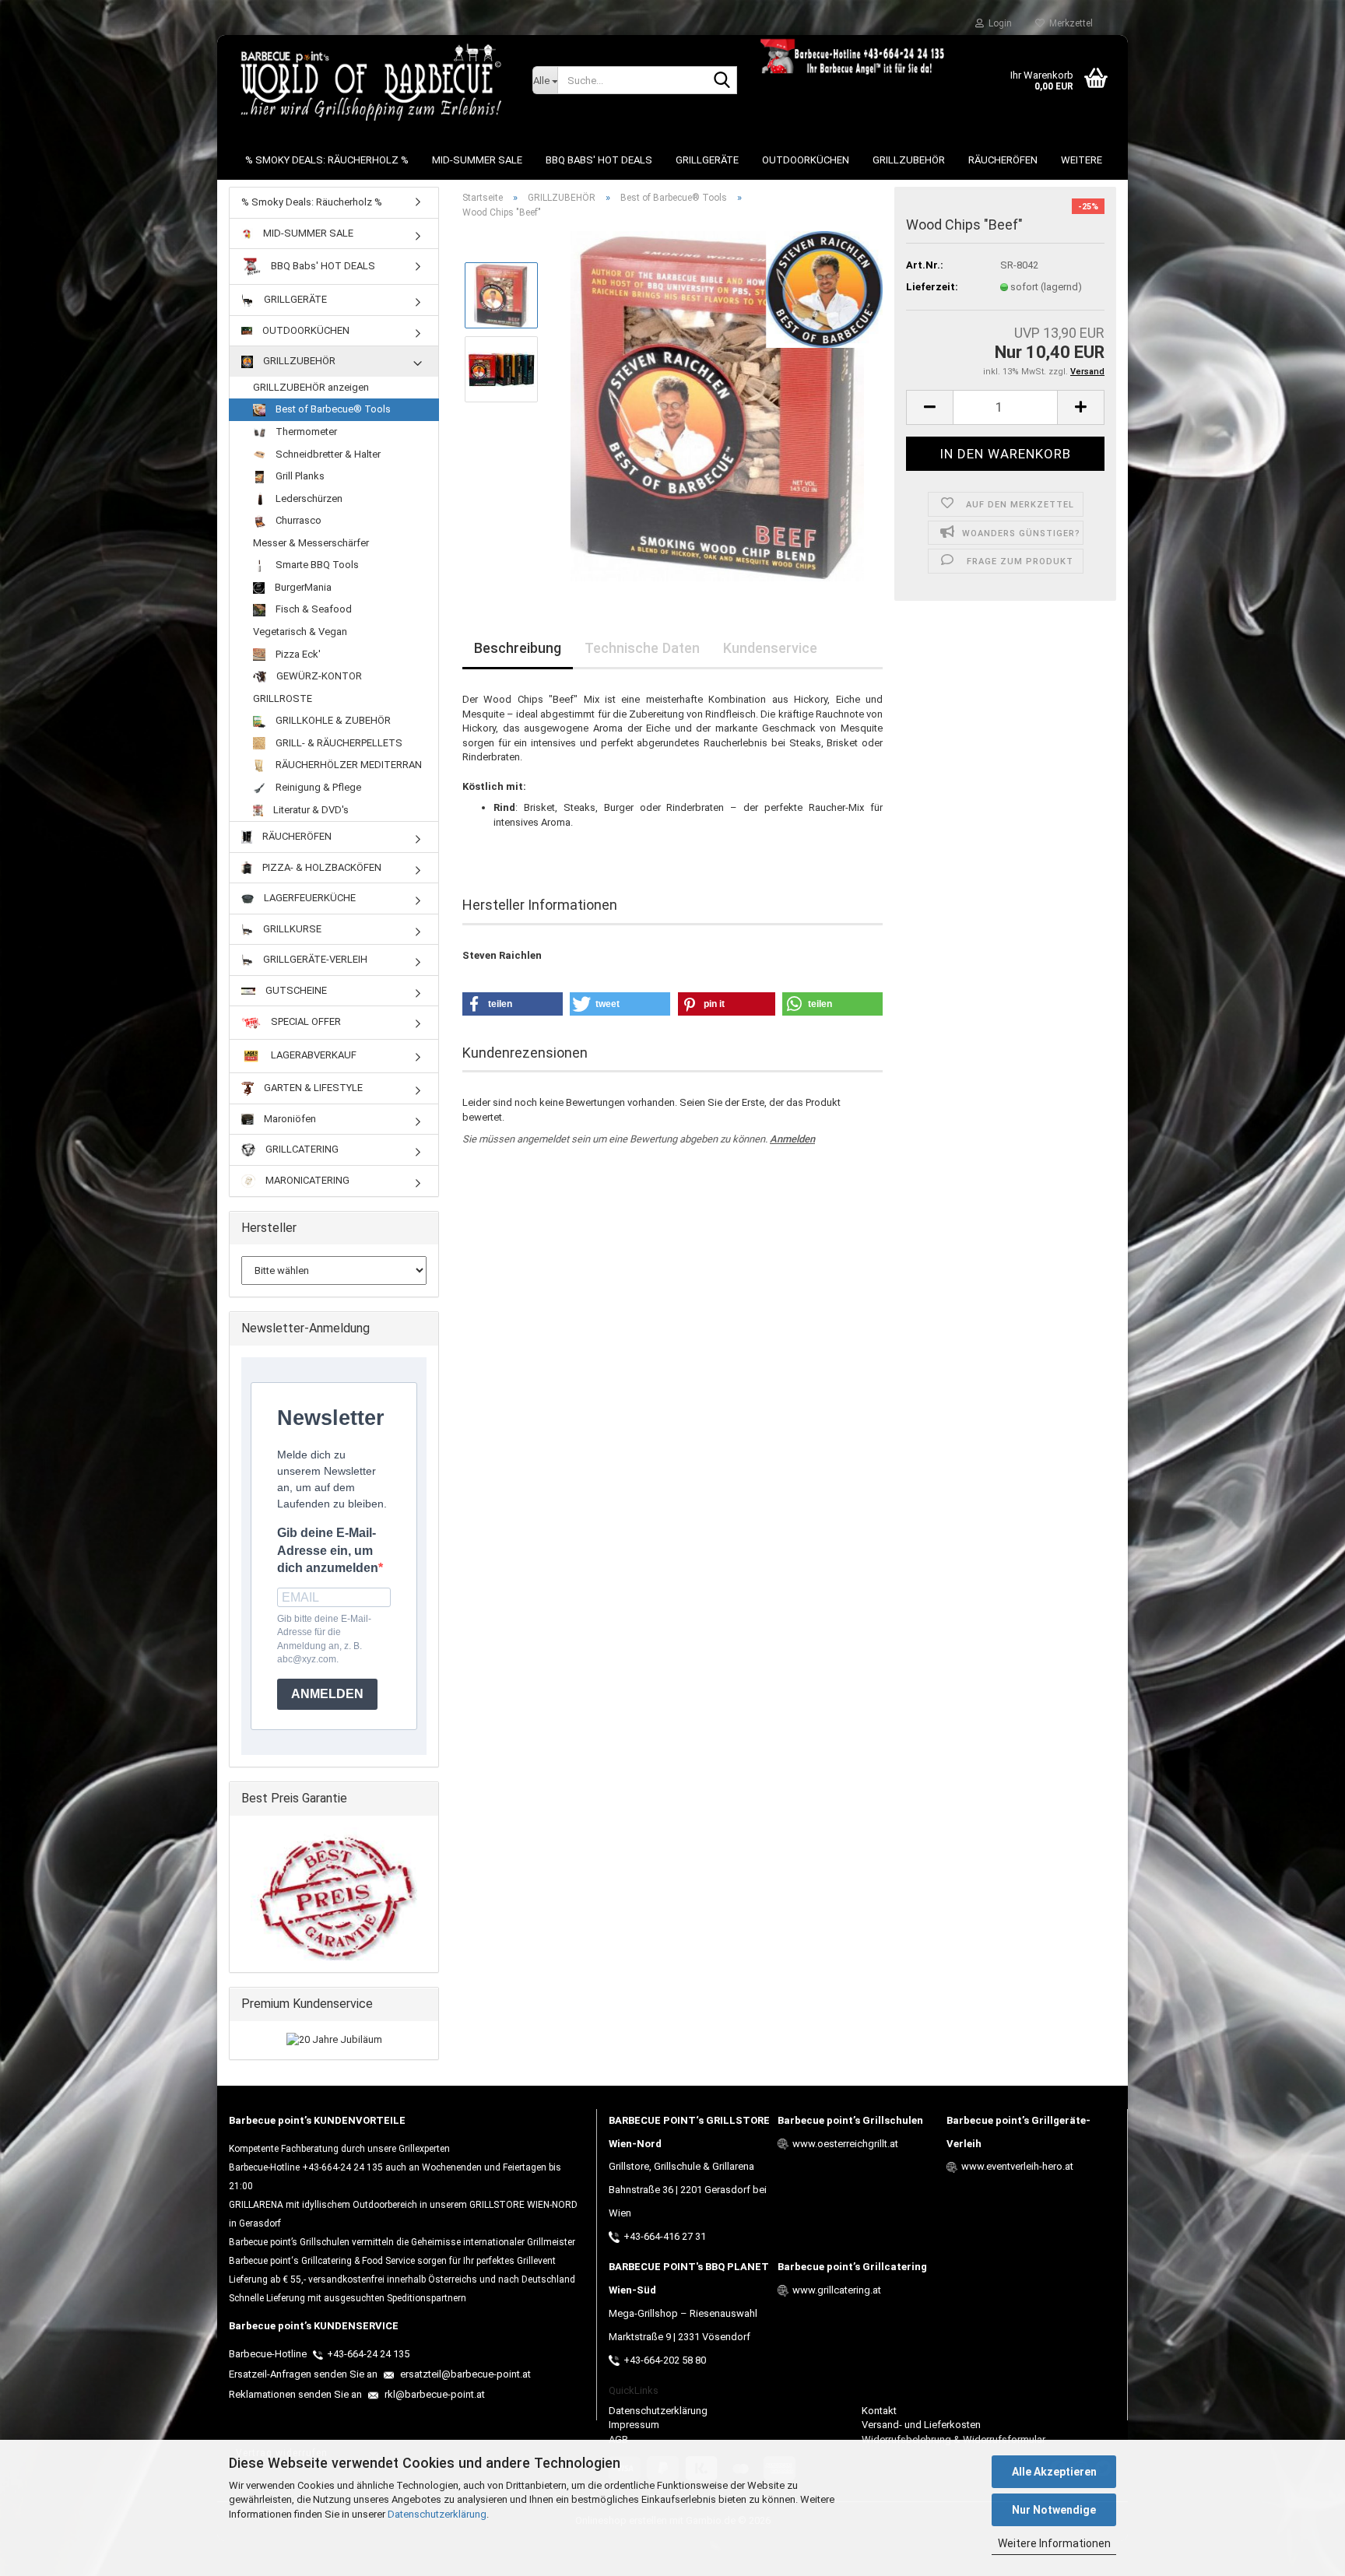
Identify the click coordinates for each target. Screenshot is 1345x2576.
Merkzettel (1069, 23)
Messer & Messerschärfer (311, 543)
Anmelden (792, 1139)
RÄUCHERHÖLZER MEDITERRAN (348, 765)
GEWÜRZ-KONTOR (318, 676)
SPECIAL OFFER (305, 1022)
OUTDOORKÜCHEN (806, 160)
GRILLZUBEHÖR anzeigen (311, 387)
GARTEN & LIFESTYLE (312, 1088)
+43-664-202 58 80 (665, 2360)
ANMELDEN (327, 1694)
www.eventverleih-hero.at (1017, 2166)
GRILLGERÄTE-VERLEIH (314, 959)
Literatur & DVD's (310, 810)
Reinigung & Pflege (317, 787)
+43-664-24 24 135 (368, 2354)
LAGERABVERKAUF (313, 1056)
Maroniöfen (289, 1119)
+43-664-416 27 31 (665, 2236)
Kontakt (879, 2411)
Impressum (634, 2425)
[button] (929, 407)
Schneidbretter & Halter (327, 454)
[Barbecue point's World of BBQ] (369, 82)
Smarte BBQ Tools (316, 565)
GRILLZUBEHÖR (909, 160)
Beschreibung (518, 648)
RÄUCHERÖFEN (1003, 160)
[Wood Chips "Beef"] (717, 406)
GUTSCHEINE (295, 990)
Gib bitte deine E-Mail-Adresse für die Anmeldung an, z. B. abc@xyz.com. (324, 1639)
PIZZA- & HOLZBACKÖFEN (321, 867)
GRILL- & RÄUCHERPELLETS (338, 743)
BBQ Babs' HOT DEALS (599, 160)
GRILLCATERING (301, 1149)
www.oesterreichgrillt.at (845, 2144)
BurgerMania (302, 587)
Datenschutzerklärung (437, 2514)
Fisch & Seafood (313, 609)
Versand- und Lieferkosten (921, 2425)
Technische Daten (642, 648)
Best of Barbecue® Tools (332, 409)
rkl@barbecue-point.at (434, 2394)
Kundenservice (770, 648)
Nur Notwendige (1054, 2510)
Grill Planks (299, 476)
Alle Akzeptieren (1054, 2472)
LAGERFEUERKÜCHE (309, 898)
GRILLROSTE (283, 698)
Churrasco (297, 520)
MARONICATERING (306, 1180)
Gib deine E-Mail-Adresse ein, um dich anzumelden (328, 1551)
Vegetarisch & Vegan (300, 632)
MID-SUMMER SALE (477, 160)
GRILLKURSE (291, 929)
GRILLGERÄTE (707, 160)
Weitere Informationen (1054, 2543)
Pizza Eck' (297, 654)
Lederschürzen (308, 498)
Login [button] (998, 23)
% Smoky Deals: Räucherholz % (327, 160)
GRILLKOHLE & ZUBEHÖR (332, 720)
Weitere (1082, 160)
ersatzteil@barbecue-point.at (464, 2374)
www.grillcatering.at (837, 2290)
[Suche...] (722, 81)
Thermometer (305, 432)
